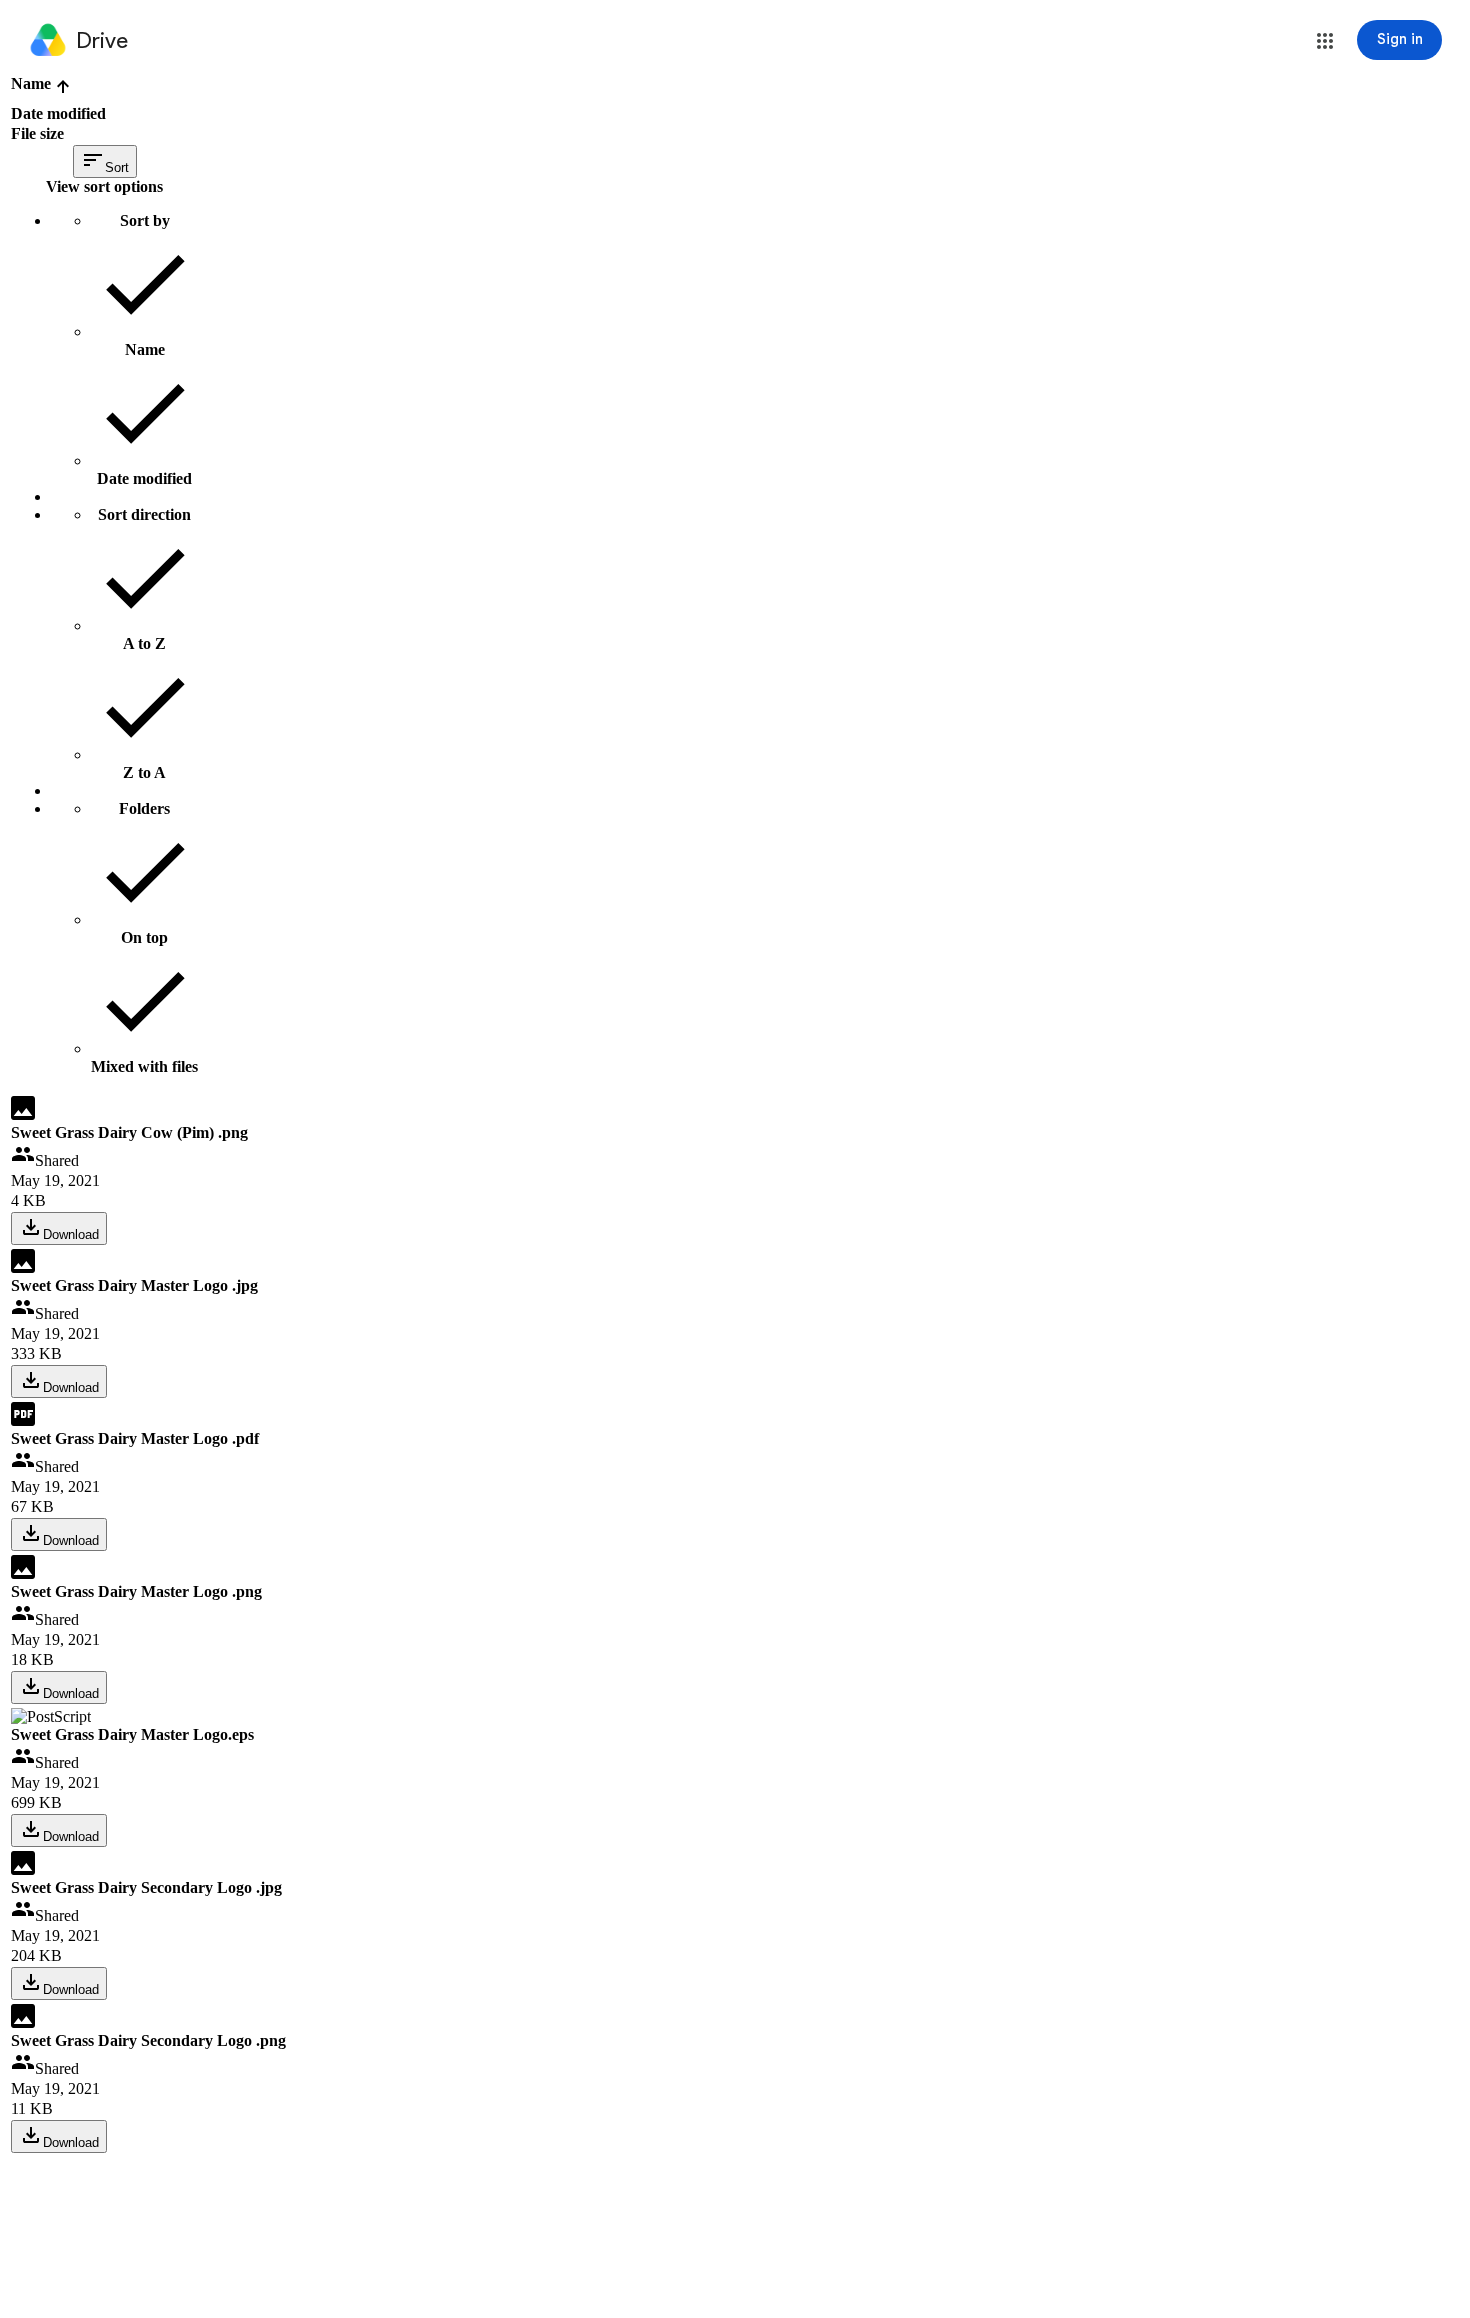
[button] (1325, 41)
